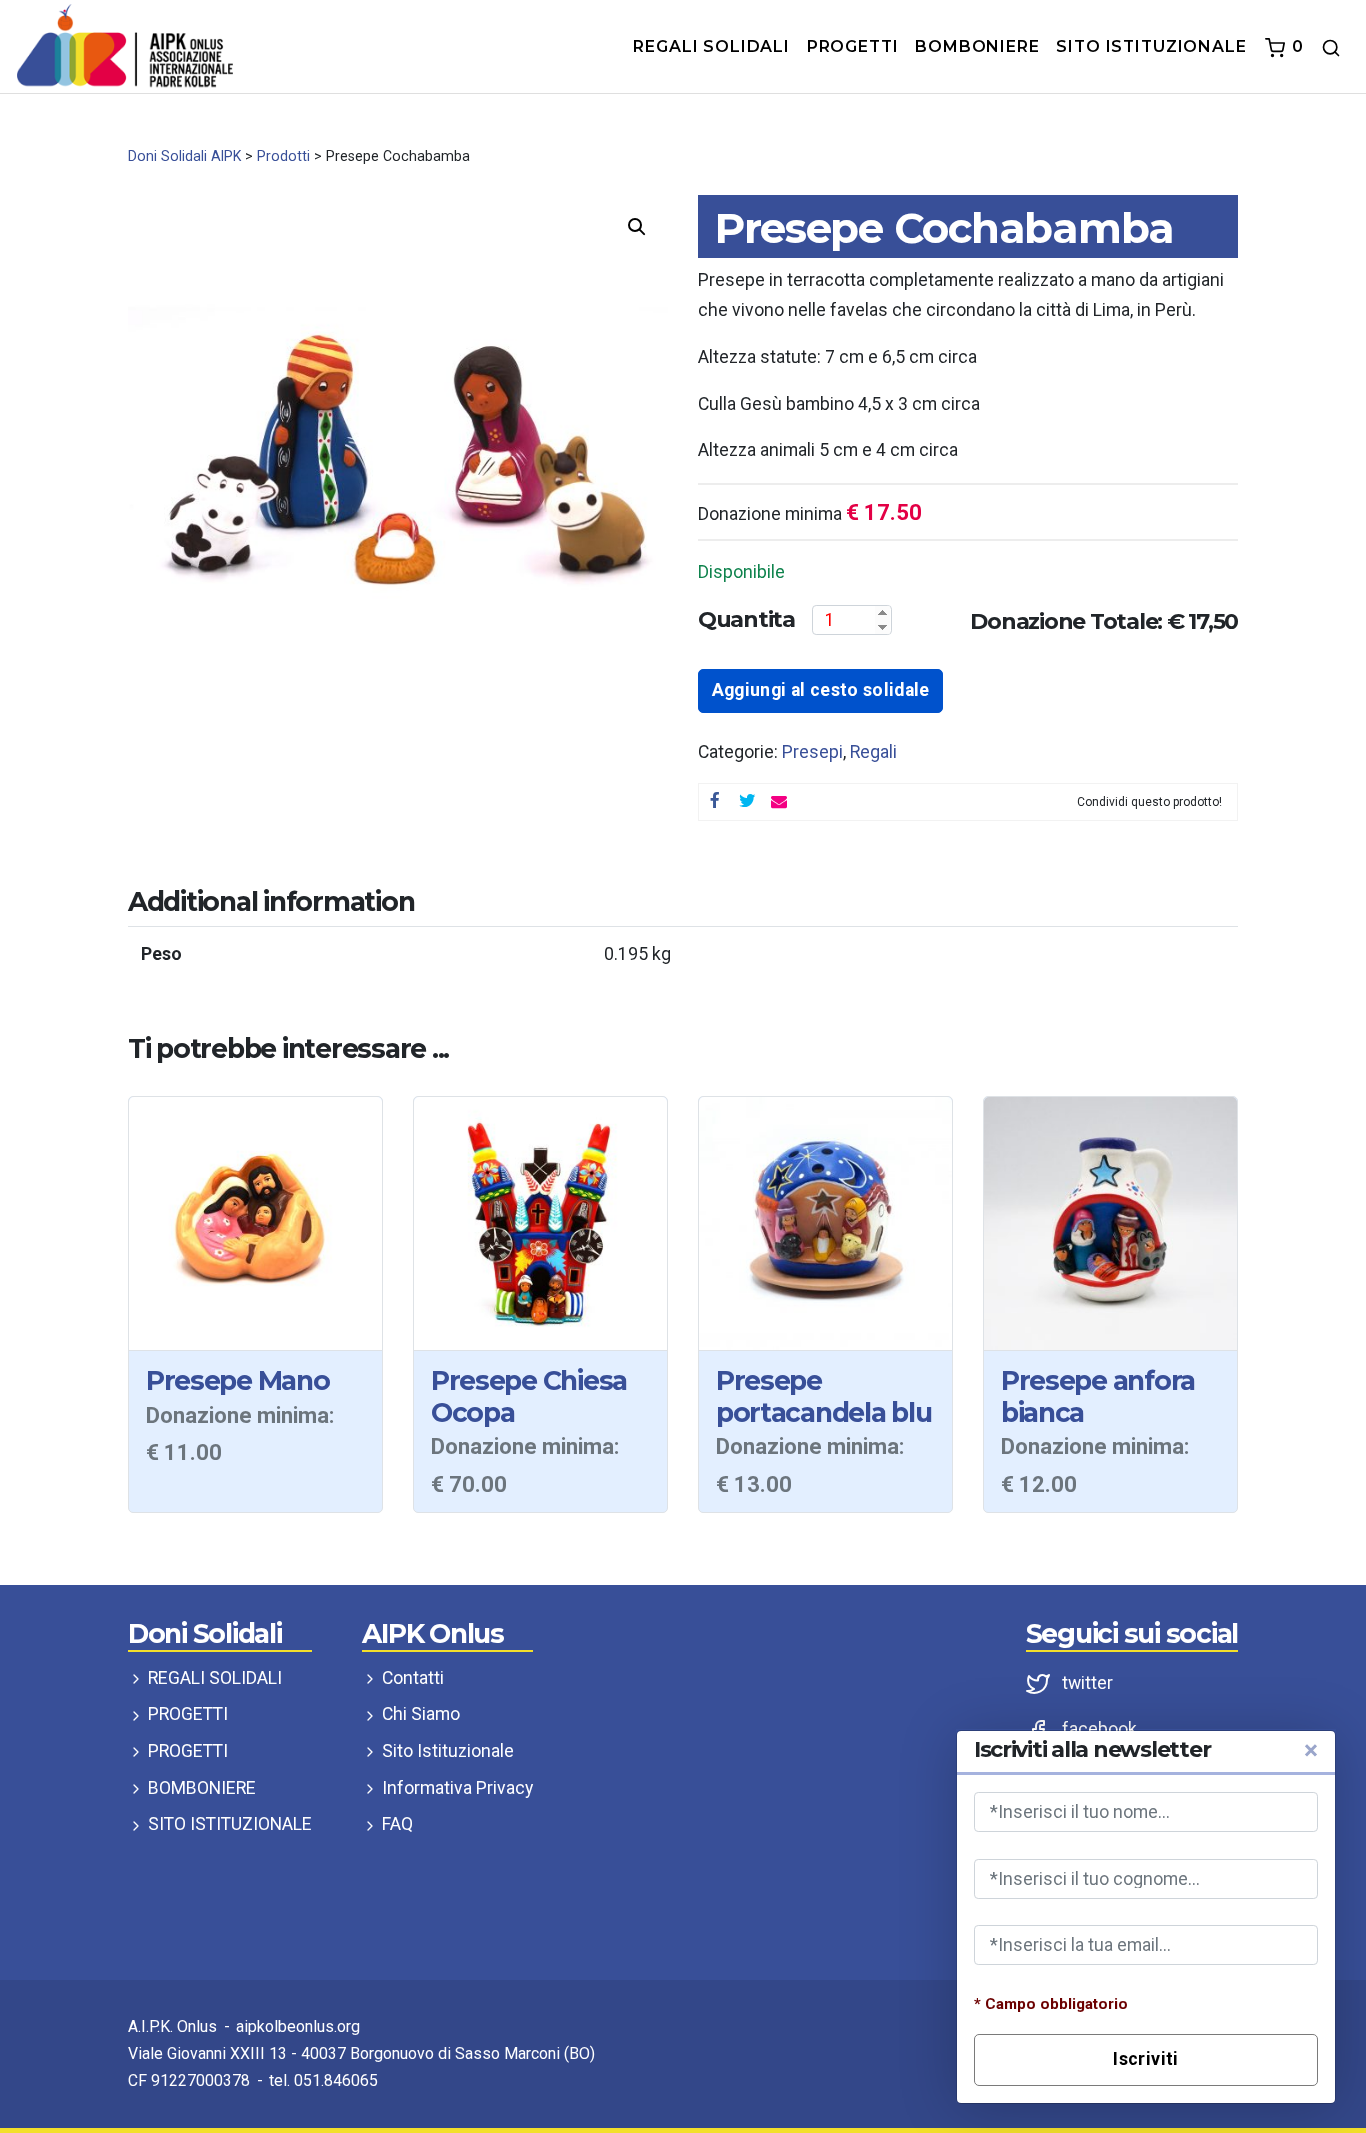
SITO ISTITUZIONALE (228, 1824)
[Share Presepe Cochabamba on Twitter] (747, 801)
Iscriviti (1145, 2059)
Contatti (411, 1678)
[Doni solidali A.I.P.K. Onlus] (125, 45)
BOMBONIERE (200, 1788)
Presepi (812, 752)
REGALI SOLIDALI (213, 1678)
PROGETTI (186, 1714)
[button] (637, 227)
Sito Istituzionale (446, 1751)
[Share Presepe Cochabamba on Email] (779, 801)
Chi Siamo (419, 1714)
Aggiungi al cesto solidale (821, 690)
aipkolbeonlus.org (298, 2026)
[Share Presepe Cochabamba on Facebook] (715, 801)
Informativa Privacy (455, 1788)
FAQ (395, 1824)
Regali (873, 752)
